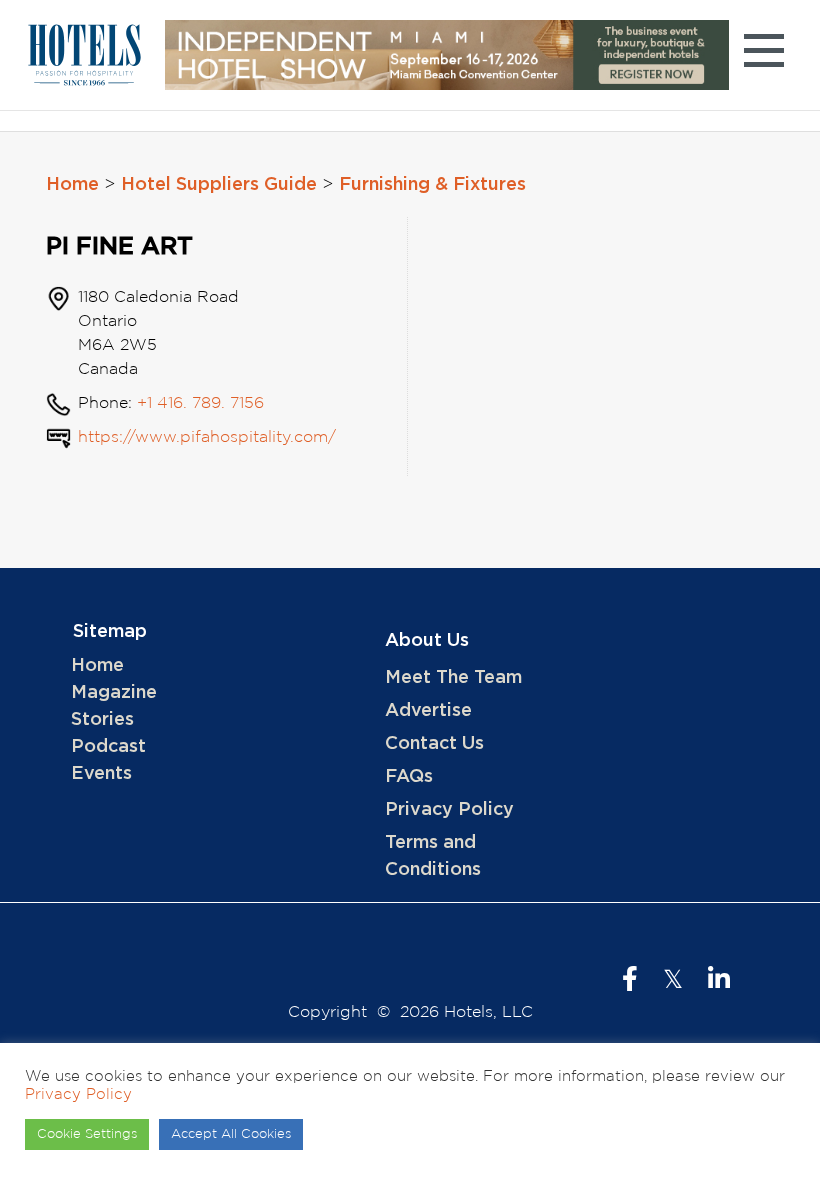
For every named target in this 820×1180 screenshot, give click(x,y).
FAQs (409, 777)
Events (101, 774)
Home (72, 185)
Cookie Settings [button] (87, 1134)
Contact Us (434, 744)
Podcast (108, 747)
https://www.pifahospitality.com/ (207, 437)
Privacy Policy (449, 810)
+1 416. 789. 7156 (200, 403)
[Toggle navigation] (763, 54)
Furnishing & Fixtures (432, 185)
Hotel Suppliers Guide (219, 185)
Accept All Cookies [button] (231, 1134)
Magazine (114, 693)
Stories (102, 720)
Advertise (428, 711)
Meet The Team (453, 678)
